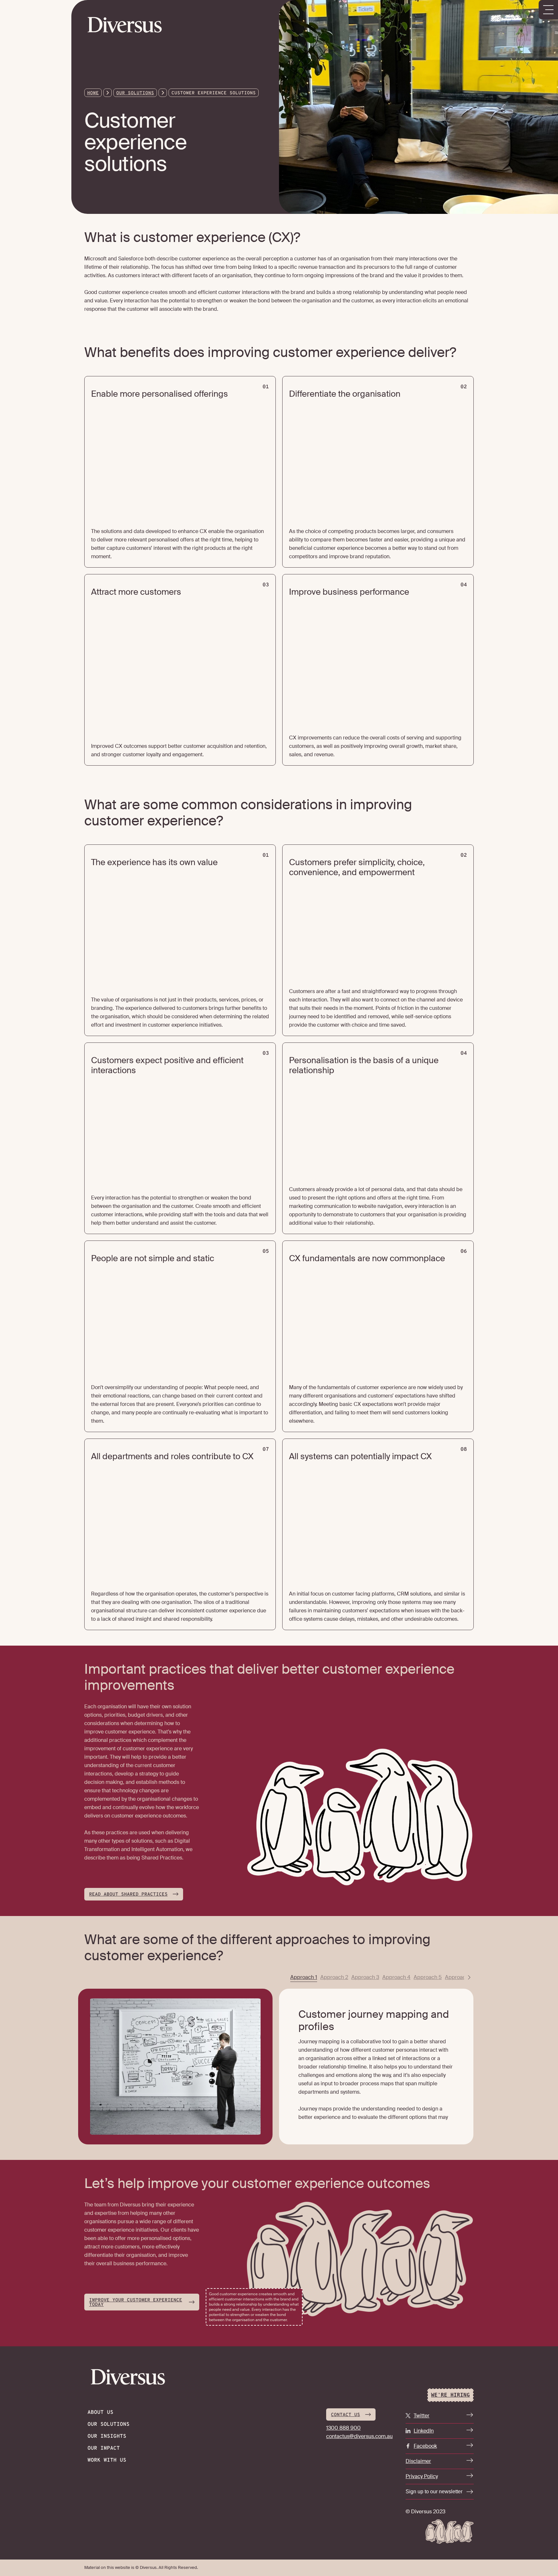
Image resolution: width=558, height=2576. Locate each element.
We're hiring (450, 2395)
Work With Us (107, 2460)
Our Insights (107, 2436)
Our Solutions (135, 93)
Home (93, 93)
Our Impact (104, 2448)
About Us (100, 2413)
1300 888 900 (343, 2428)
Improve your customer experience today (136, 2303)
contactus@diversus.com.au (359, 2436)
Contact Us (346, 2415)
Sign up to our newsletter (434, 2492)
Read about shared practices (128, 1895)
